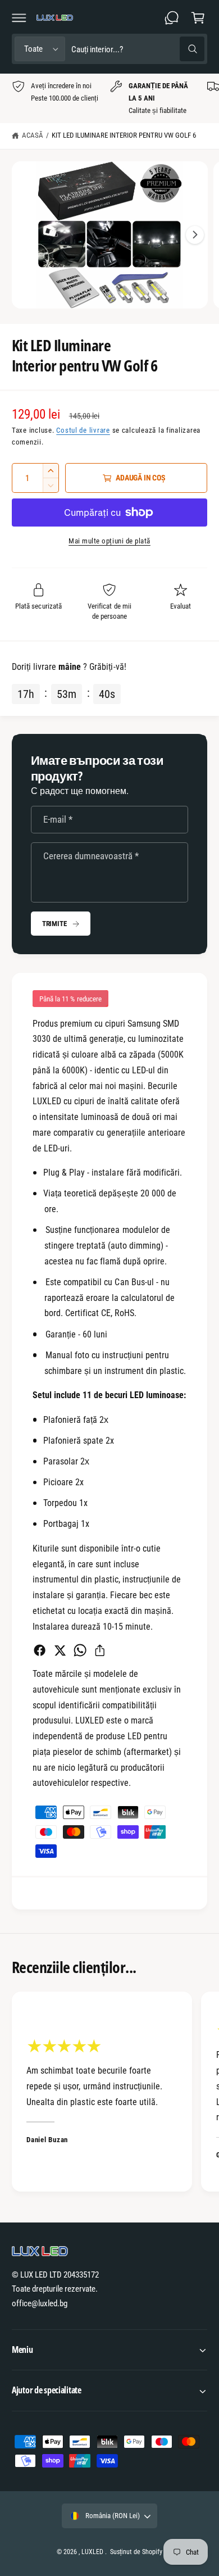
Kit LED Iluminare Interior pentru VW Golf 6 (124, 135)
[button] (19, 17)
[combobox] (138, 49)
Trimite (54, 924)
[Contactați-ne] (172, 17)
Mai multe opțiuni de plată (109, 541)
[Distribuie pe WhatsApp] (80, 1650)
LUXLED (92, 2552)
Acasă (33, 135)
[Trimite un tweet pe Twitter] (60, 1650)
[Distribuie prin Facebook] (40, 1650)
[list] (109, 99)
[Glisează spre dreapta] (195, 235)
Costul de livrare (83, 430)
